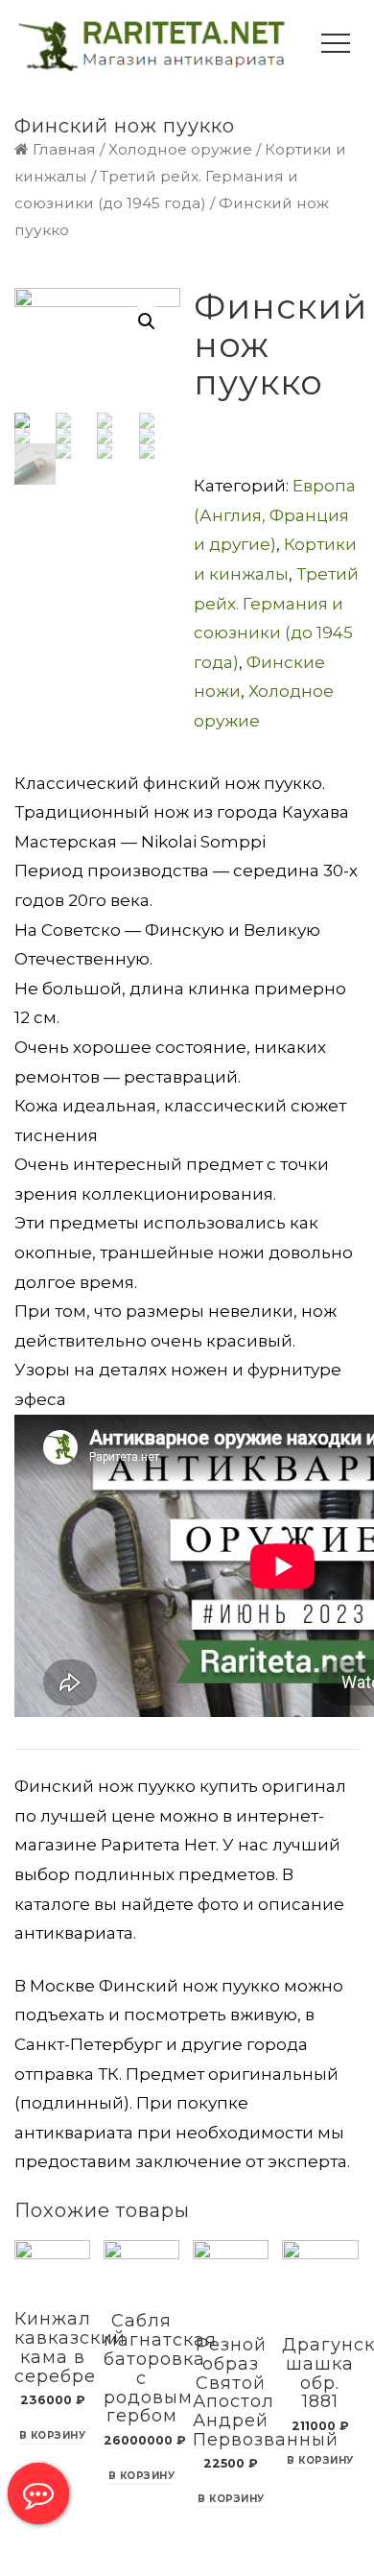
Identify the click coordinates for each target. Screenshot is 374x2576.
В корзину (53, 2436)
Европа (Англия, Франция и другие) (275, 515)
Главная (64, 149)
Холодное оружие (180, 149)
